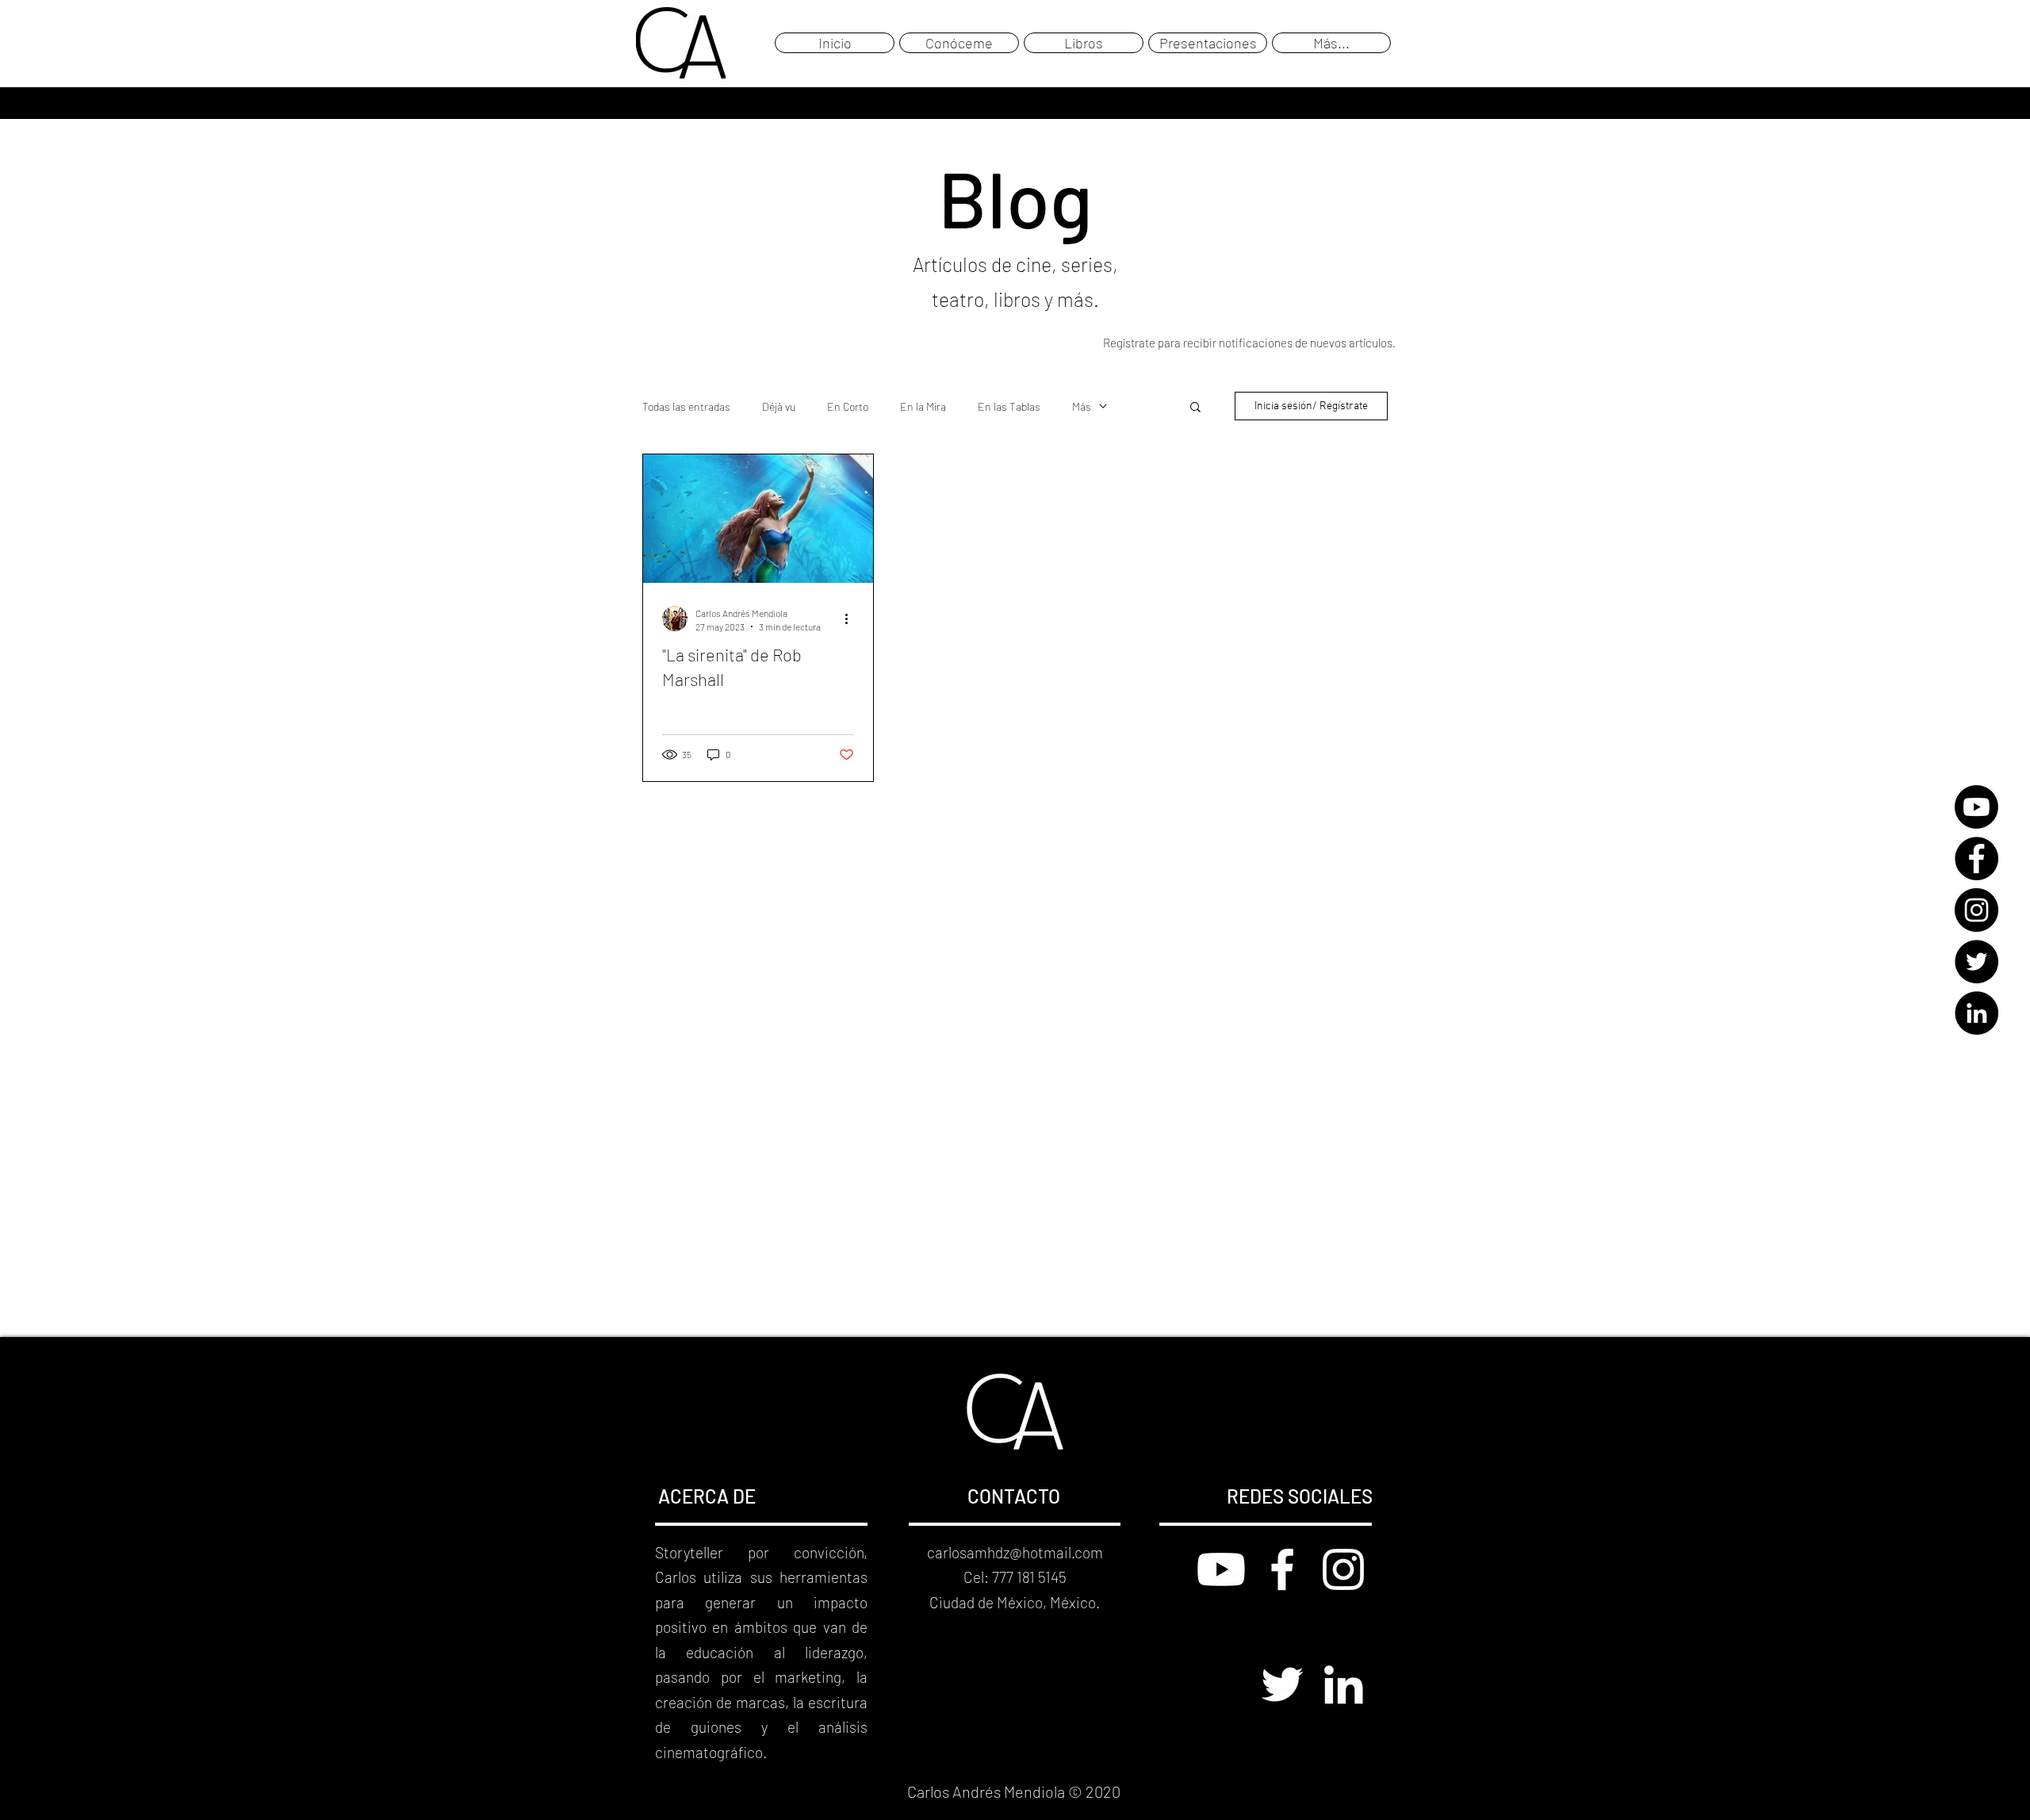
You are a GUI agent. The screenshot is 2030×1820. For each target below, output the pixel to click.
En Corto (848, 406)
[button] (1195, 408)
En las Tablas (1009, 406)
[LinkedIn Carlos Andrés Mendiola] (1343, 1684)
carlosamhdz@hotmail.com (1015, 1552)
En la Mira (923, 406)
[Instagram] (1976, 910)
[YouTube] (1976, 807)
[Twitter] (1976, 962)
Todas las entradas (686, 406)
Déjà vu (779, 406)
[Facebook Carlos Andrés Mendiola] (1282, 1569)
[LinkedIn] (1976, 1013)
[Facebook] (1976, 858)
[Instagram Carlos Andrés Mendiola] (1343, 1569)
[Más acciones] (852, 619)
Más (1082, 406)
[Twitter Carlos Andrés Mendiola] (1282, 1684)
